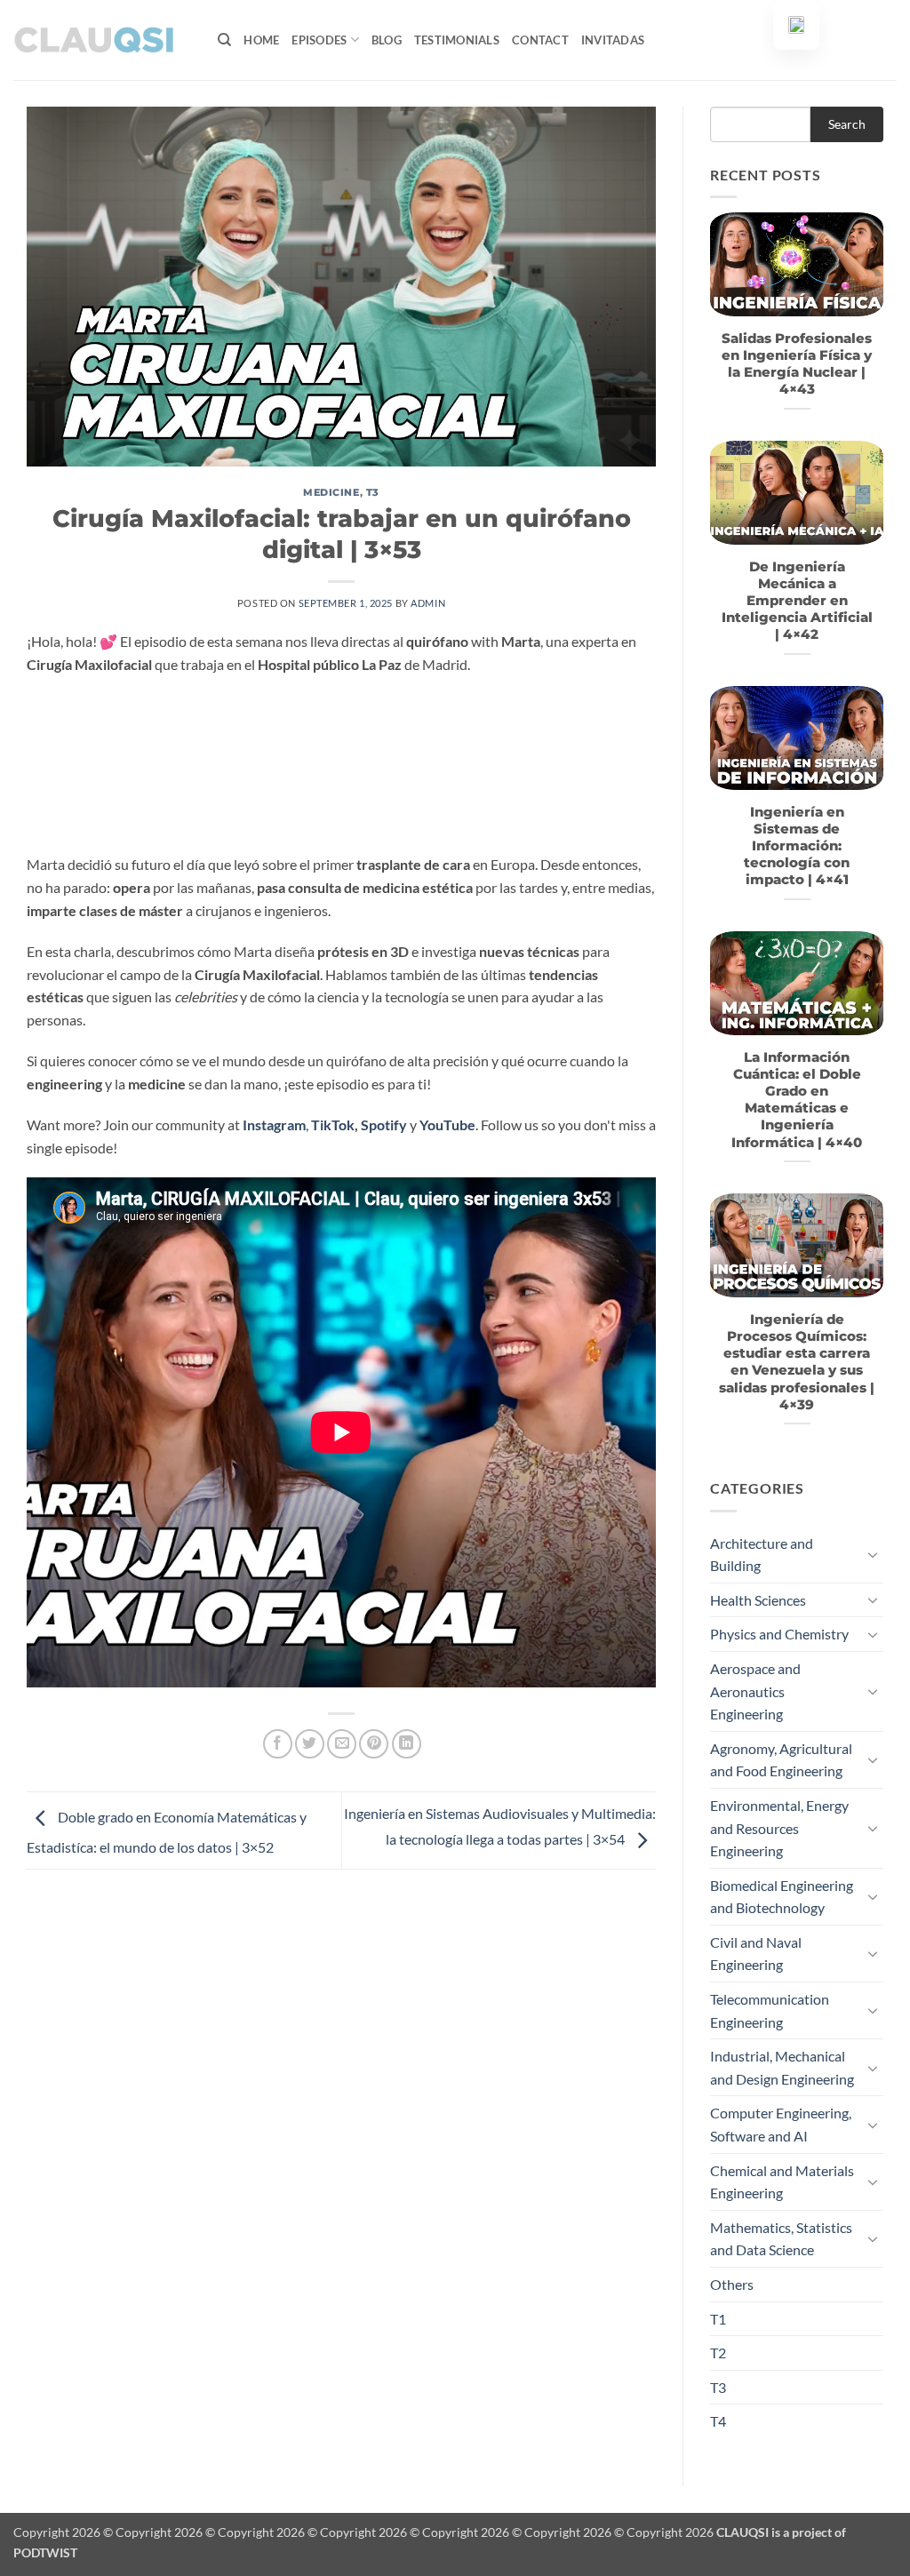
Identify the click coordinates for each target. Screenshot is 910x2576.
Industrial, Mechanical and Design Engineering (782, 2067)
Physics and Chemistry (779, 1634)
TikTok (333, 1125)
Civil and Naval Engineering (756, 1954)
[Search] (224, 40)
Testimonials (457, 40)
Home (261, 40)
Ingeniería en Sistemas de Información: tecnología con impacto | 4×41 (797, 846)
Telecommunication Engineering (770, 2010)
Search (847, 124)
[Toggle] (873, 1554)
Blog (387, 40)
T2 (718, 2353)
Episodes (319, 40)
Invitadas (613, 40)
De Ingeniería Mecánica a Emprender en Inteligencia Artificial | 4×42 (797, 601)
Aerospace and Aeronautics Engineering (755, 1691)
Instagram (274, 1125)
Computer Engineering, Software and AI (781, 2124)
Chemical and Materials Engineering (782, 2182)
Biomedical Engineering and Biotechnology (782, 1897)
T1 (718, 2319)
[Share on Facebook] (278, 1744)
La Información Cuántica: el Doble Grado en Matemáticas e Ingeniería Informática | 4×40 (797, 1100)
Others (732, 2284)
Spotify (384, 1125)
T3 (373, 492)
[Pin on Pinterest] (374, 1744)
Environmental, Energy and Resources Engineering (779, 1828)
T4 (718, 2421)
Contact (540, 40)
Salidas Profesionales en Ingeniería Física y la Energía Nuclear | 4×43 (797, 364)
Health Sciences (758, 1600)
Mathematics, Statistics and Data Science (781, 2239)
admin (428, 603)
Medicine (331, 492)
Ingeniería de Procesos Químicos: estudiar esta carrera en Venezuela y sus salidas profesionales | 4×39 (797, 1362)
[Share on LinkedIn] (407, 1744)
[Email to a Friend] (342, 1744)
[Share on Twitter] (310, 1744)
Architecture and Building (762, 1555)
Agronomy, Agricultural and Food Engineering (781, 1760)
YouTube (447, 1125)
